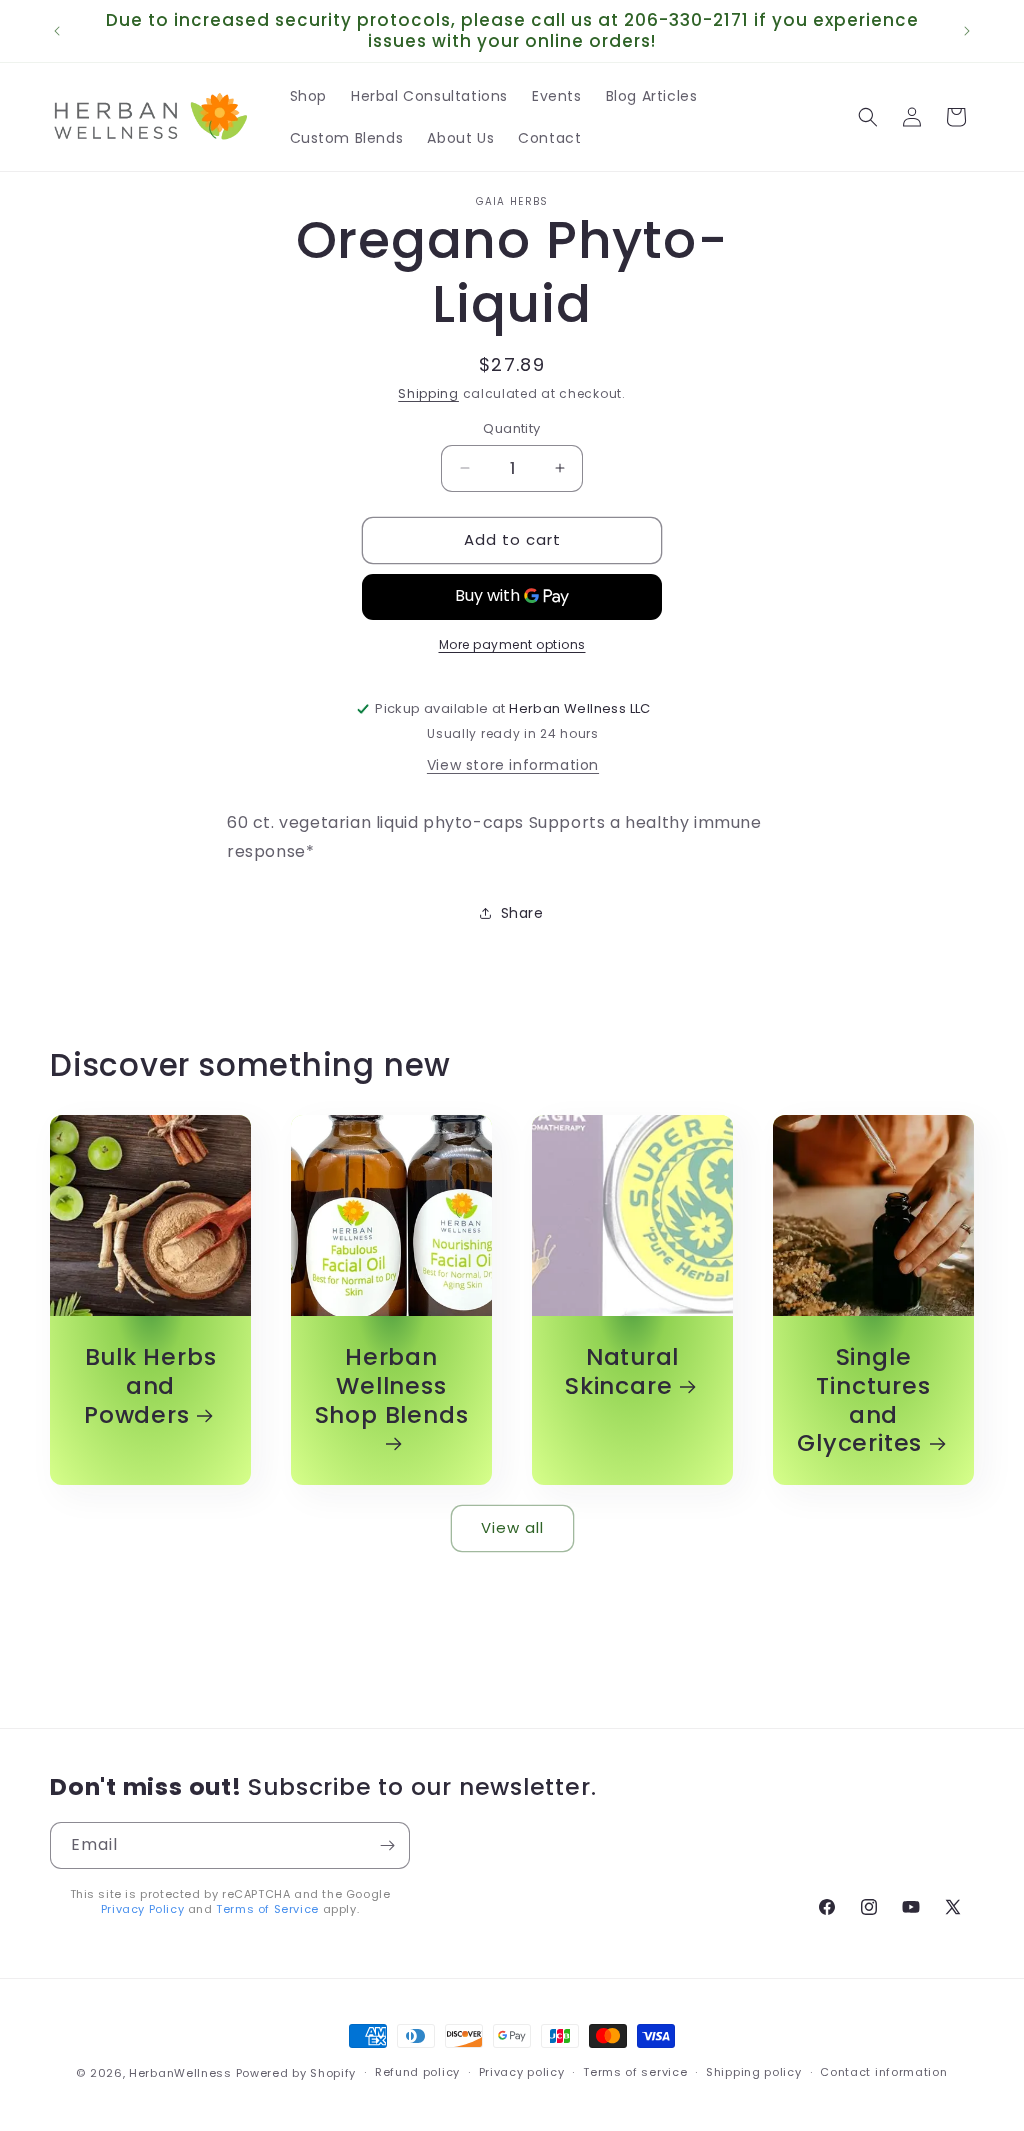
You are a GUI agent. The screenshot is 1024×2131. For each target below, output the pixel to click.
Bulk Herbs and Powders (150, 1386)
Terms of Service (267, 1909)
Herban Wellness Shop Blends (392, 1387)
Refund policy (417, 2072)
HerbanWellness (180, 2073)
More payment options (512, 644)
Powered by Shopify (296, 2073)
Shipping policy (754, 2072)
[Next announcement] (967, 31)
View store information (513, 765)
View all (512, 1527)
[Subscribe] (387, 1845)
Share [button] (522, 913)
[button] (868, 117)
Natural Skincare (622, 1372)
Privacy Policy (142, 1909)
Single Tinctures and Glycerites (863, 1400)
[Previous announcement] (57, 31)
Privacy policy (522, 2072)
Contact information (883, 2072)
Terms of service (635, 2072)
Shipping (428, 393)
